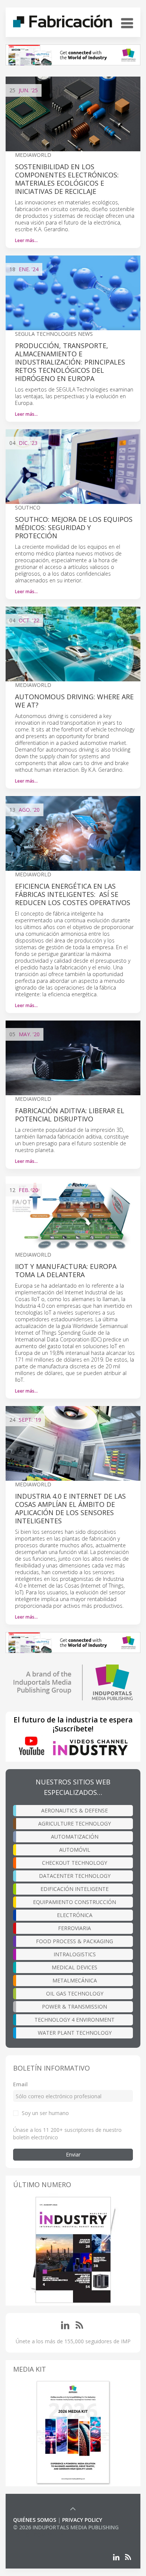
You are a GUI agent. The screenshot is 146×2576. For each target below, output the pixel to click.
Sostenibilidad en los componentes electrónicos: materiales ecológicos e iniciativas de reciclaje (67, 179)
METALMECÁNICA (75, 1980)
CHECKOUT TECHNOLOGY (74, 1863)
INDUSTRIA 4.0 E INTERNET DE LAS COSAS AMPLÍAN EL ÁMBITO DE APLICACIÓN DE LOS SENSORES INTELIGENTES (70, 1508)
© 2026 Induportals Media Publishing (66, 2527)
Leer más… (26, 240)
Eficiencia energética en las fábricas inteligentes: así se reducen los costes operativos (73, 894)
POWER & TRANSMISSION (74, 2007)
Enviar (73, 2154)
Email (20, 2084)
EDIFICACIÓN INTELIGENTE (74, 1889)
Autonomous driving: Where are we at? (74, 701)
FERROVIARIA (74, 1928)
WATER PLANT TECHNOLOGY (75, 2033)
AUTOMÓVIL (75, 1850)
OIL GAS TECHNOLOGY (75, 1993)
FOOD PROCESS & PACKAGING (74, 1941)
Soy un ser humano (45, 2113)
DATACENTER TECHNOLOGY (75, 1876)
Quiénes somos (35, 2520)
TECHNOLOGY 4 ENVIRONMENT (74, 2020)
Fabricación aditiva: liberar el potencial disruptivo (70, 1115)
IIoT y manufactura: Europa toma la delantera (66, 1270)
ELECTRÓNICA (75, 1915)
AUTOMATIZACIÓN (75, 1837)
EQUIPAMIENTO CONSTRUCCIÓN (74, 1902)
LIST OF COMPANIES (39, 2535)
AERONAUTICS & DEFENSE (74, 1810)
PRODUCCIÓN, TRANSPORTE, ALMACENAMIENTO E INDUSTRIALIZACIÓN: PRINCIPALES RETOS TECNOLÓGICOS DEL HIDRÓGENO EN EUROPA (70, 362)
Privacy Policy (82, 2520)
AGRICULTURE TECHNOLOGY (74, 1823)
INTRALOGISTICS (75, 1954)
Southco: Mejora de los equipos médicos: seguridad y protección (74, 527)
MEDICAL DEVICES (74, 1967)
